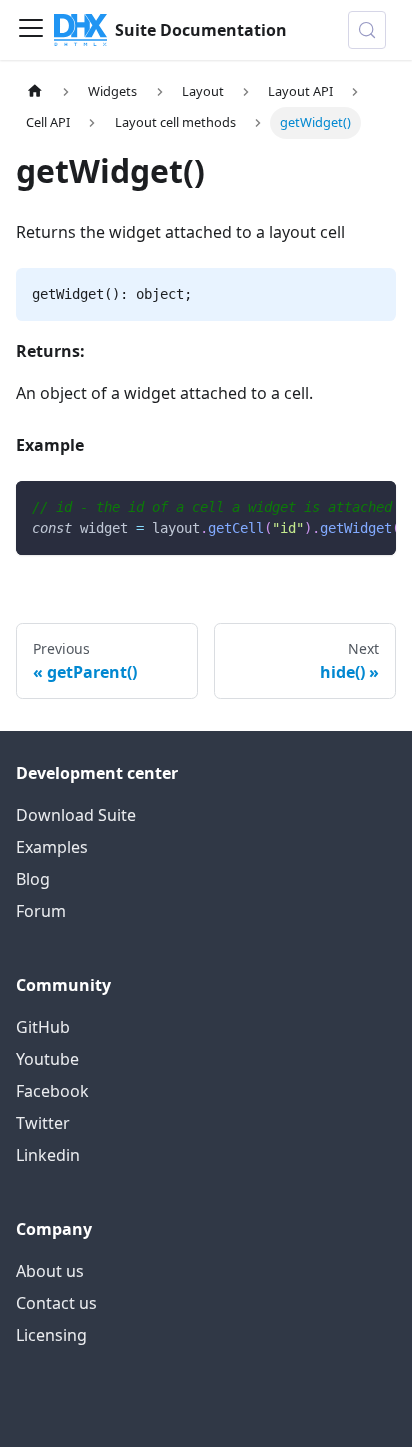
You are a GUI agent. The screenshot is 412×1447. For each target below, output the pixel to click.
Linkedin (48, 1155)
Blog (33, 879)
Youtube (47, 1059)
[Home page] (35, 91)
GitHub (43, 1027)
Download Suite (76, 815)
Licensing (51, 1335)
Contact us (56, 1303)
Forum (41, 911)
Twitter (43, 1123)
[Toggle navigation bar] (31, 30)
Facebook (52, 1091)
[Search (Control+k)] (367, 30)
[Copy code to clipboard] (371, 506)
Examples (52, 847)
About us (50, 1271)
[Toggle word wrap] (335, 506)
